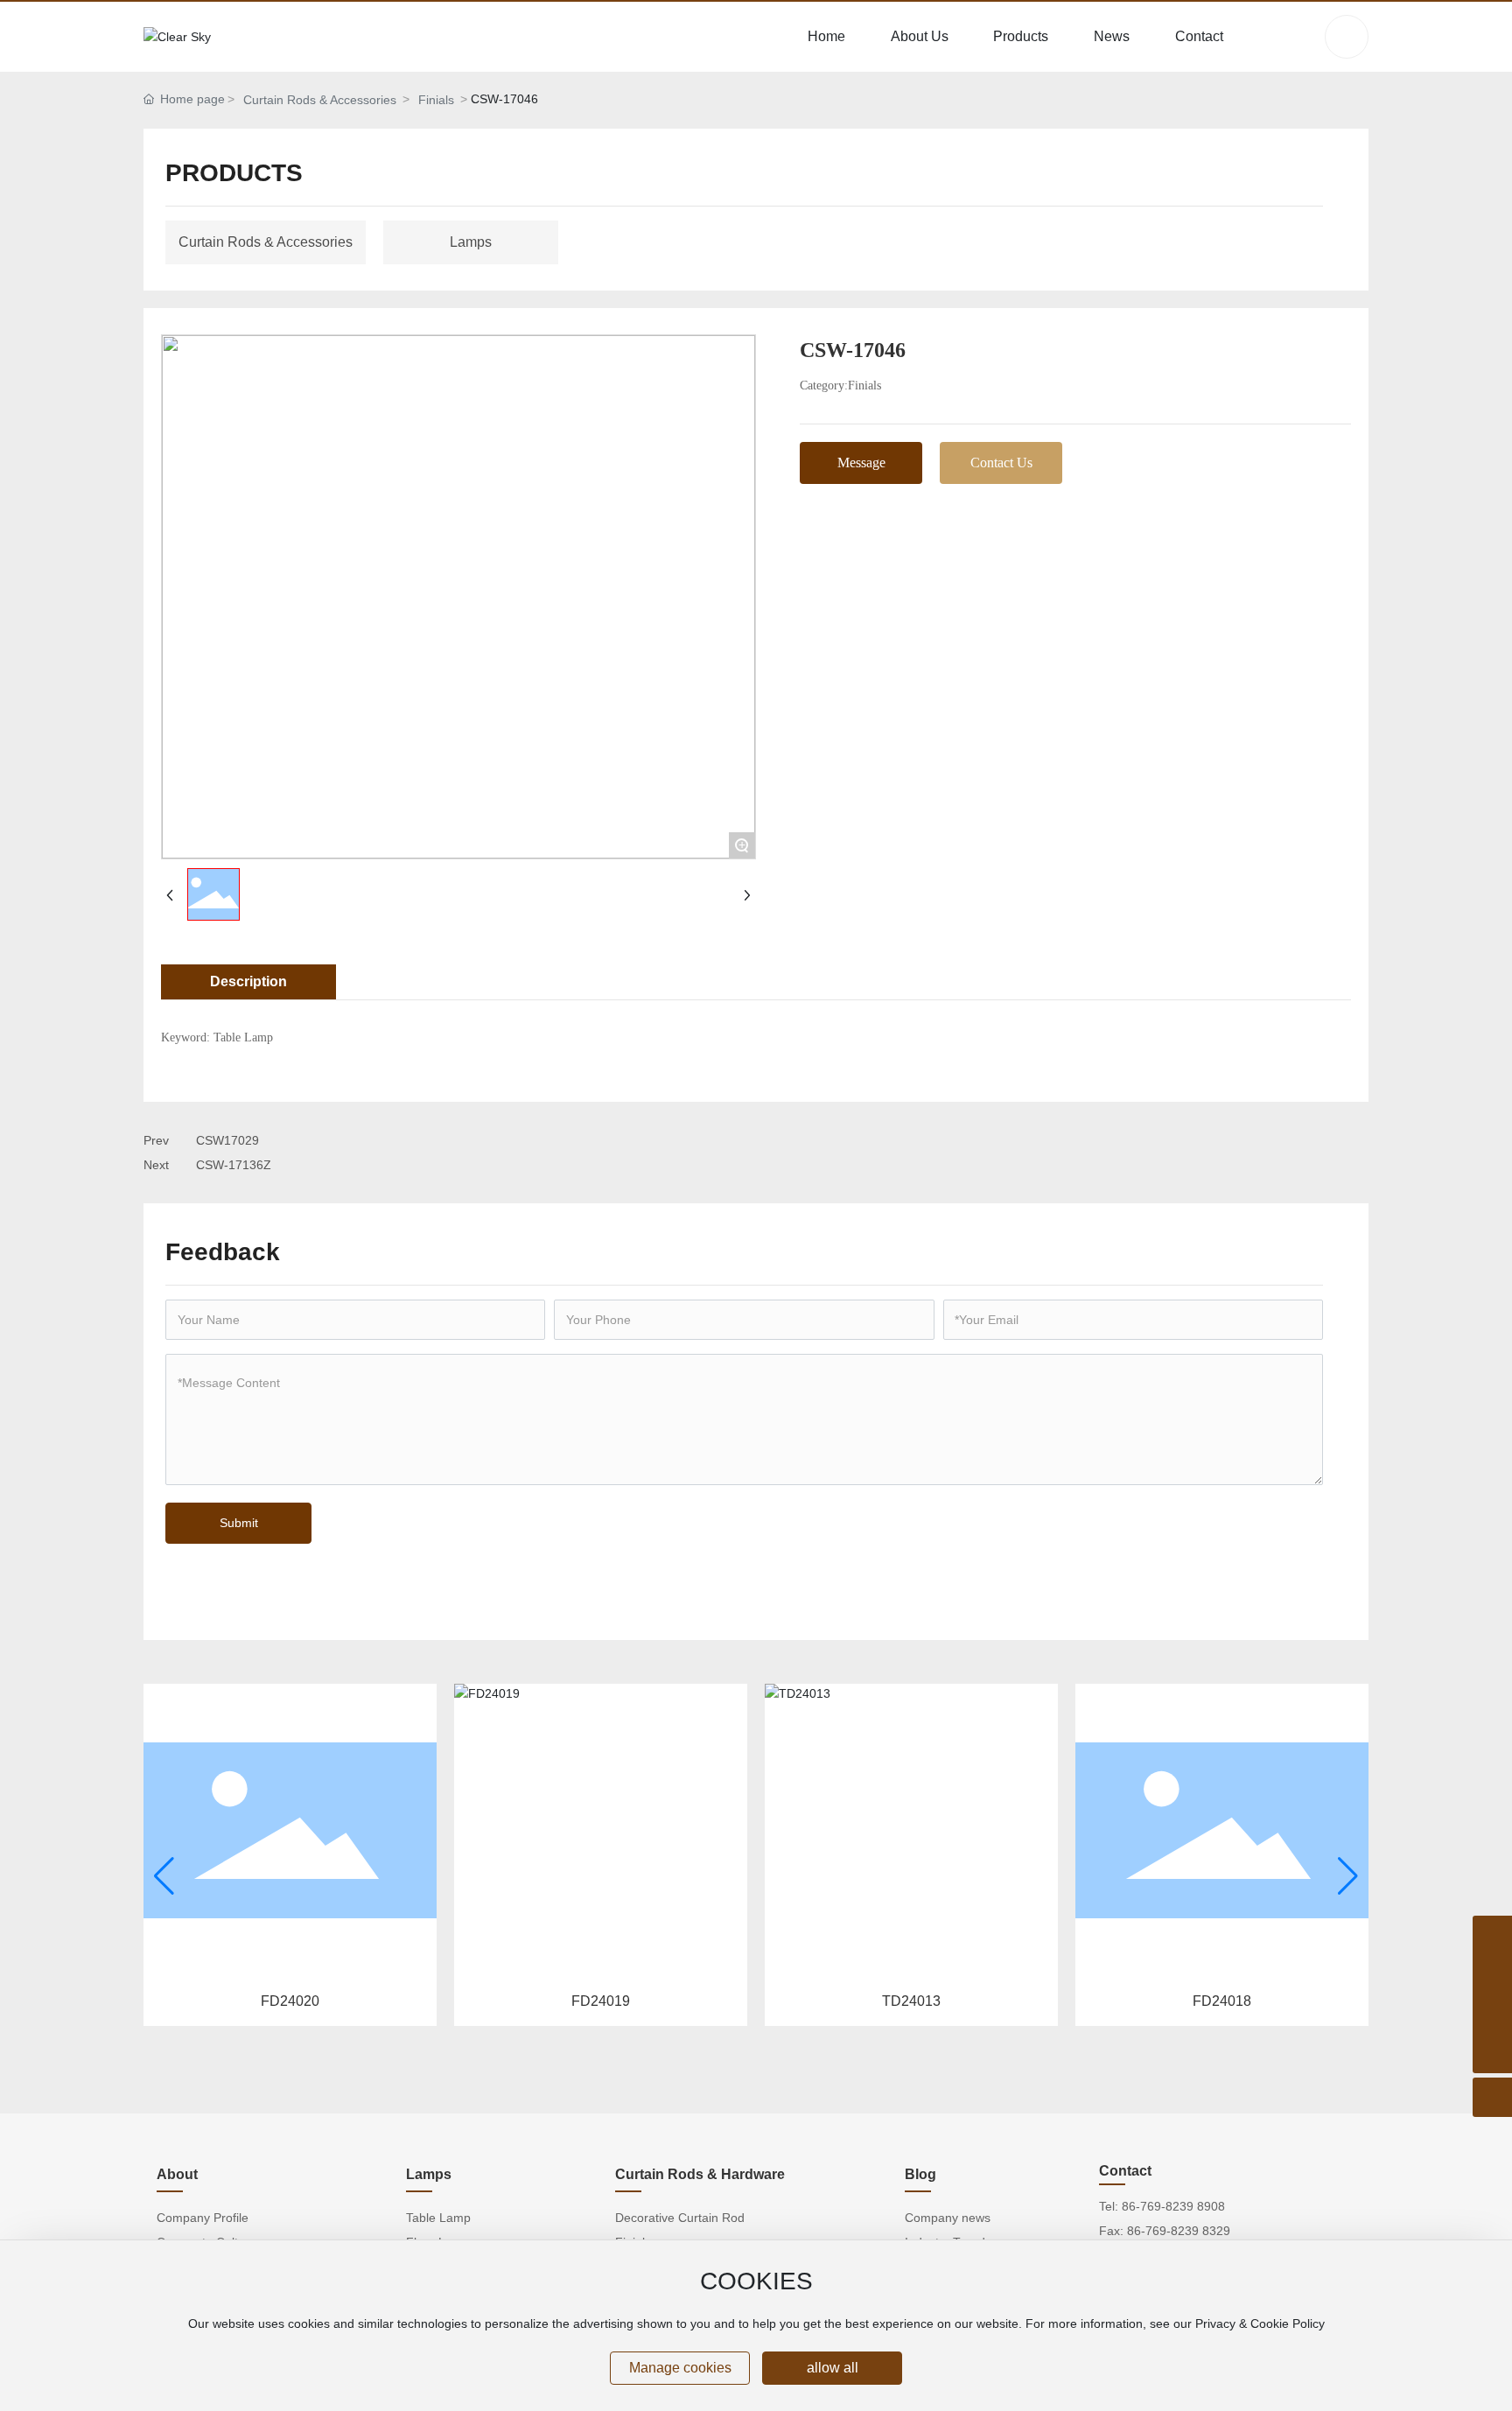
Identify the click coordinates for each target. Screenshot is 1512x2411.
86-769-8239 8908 (1173, 2206)
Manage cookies (680, 2368)
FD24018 (1222, 2001)
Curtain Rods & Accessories (320, 100)
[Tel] (1492, 1975)
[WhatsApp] (1492, 1935)
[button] (164, 1876)
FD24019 (601, 2001)
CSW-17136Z (234, 1165)
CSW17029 (227, 1140)
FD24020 (290, 2001)
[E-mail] (1492, 2014)
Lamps (471, 242)
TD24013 (911, 2001)
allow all (833, 2368)
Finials (436, 100)
